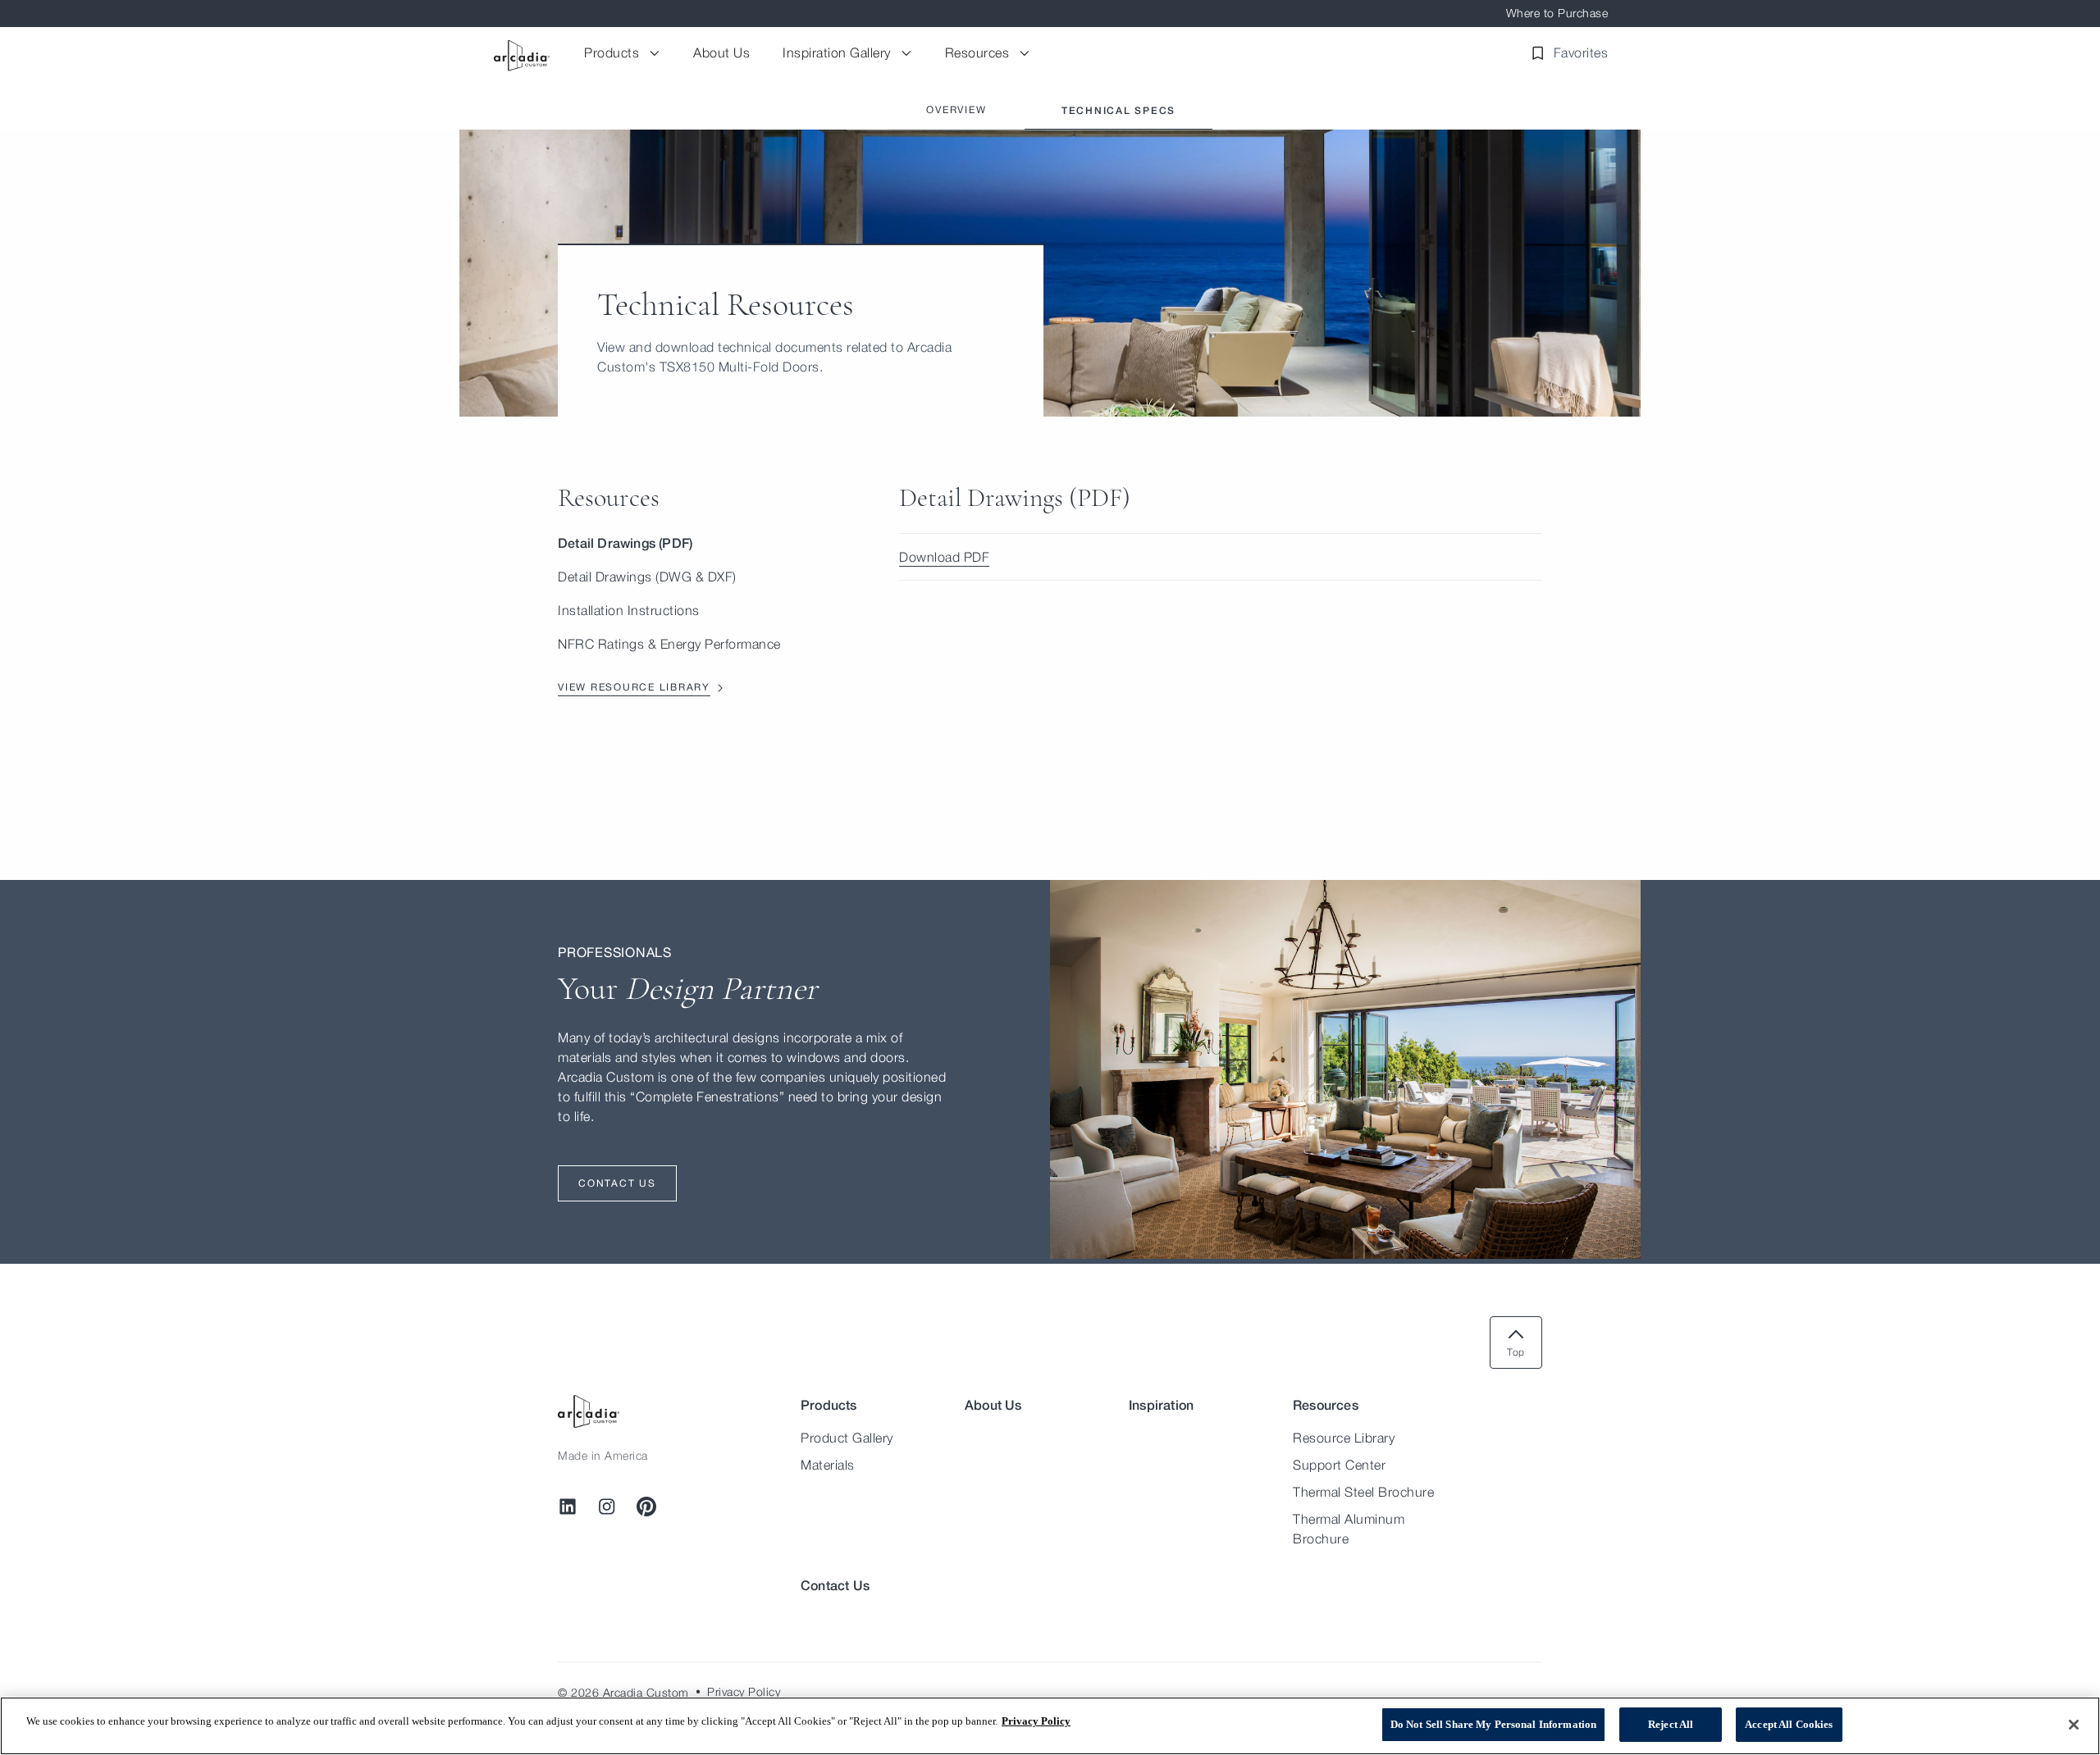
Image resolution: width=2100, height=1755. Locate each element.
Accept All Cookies (1789, 1724)
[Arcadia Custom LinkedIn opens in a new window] (568, 1507)
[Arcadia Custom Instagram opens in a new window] (607, 1507)
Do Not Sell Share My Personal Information (1493, 1724)
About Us (993, 1404)
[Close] (2074, 1725)
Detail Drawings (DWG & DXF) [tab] (647, 577)
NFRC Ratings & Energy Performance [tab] (669, 644)
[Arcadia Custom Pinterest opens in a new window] (646, 1507)
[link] (1221, 557)
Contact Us (835, 1585)
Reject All (1671, 1724)
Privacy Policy (1036, 1721)
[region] (1050, 1726)
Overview (956, 110)
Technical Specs (1118, 110)
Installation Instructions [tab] (629, 610)
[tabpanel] (1221, 531)
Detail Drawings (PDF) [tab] (625, 542)
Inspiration (1161, 1404)
